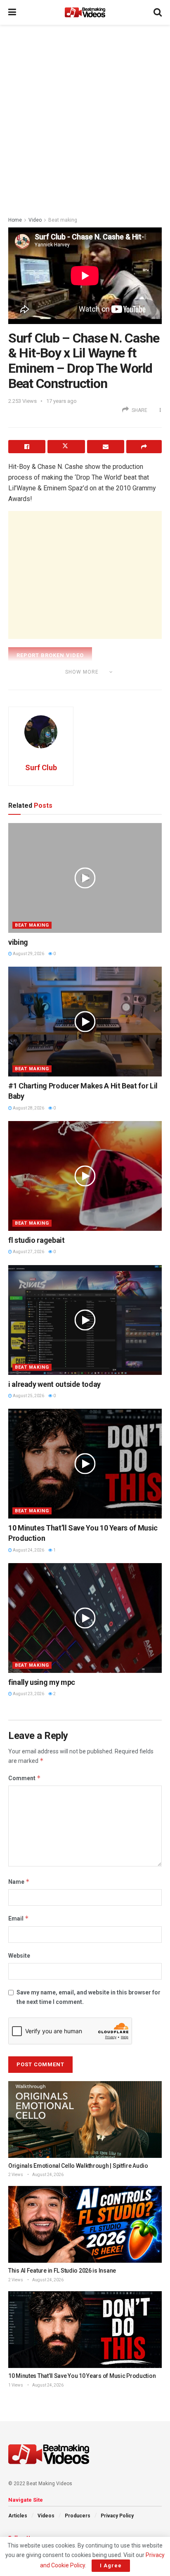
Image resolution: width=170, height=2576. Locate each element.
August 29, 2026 (28, 954)
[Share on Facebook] (27, 447)
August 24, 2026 (28, 1550)
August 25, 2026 (28, 1396)
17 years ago (61, 401)
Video (35, 220)
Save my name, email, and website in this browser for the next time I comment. (89, 1997)
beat (33, 683)
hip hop (58, 683)
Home (15, 220)
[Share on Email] (106, 447)
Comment (25, 1778)
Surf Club (41, 768)
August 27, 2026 (28, 1252)
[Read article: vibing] (85, 878)
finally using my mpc (42, 1682)
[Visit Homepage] (85, 12)
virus (136, 683)
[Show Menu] (12, 12)
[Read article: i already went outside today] (85, 1320)
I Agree (111, 2565)
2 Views (16, 2175)
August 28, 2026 (28, 1108)
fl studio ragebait (37, 1240)
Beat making (63, 220)
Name (19, 1882)
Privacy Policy (117, 2516)
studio (111, 683)
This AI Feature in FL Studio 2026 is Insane (62, 2271)
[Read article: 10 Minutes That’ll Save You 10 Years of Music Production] (85, 1464)
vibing (18, 942)
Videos (46, 2516)
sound (85, 683)
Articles (18, 2516)
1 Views (16, 2385)
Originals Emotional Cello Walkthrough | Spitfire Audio (78, 2166)
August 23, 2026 (28, 1694)
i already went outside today (54, 1384)
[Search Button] (158, 12)
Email (19, 1918)
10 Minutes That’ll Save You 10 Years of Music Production (82, 2376)
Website (19, 1956)
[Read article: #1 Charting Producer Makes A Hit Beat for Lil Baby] (85, 1022)
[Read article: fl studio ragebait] (85, 1176)
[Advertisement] (85, 118)
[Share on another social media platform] (144, 447)
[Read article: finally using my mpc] (85, 1618)
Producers (78, 2516)
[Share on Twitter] (66, 447)
